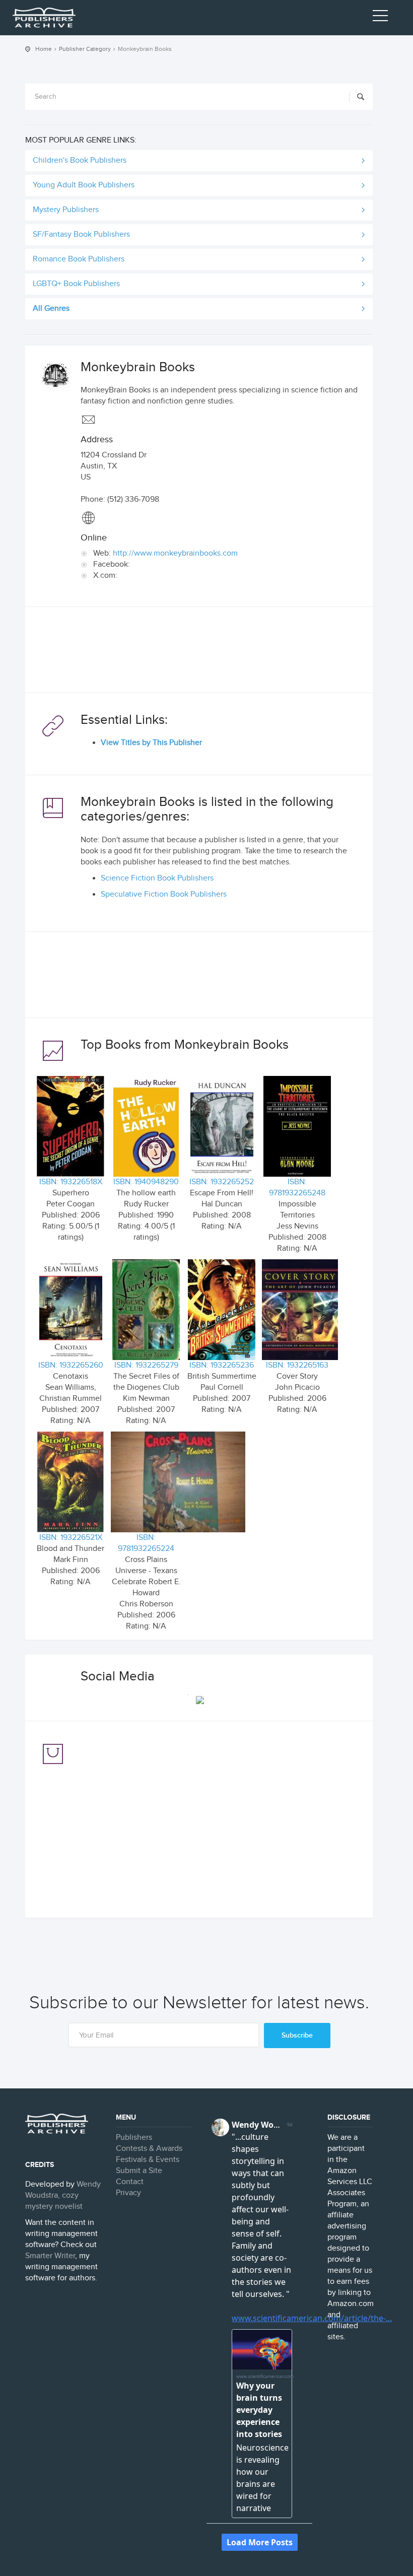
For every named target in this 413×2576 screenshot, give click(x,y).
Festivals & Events (148, 2160)
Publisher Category (85, 49)
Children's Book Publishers (80, 160)
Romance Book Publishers (79, 259)
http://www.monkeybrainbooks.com (175, 553)
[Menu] (380, 18)
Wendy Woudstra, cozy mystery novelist (63, 2195)
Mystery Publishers (66, 210)
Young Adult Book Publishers (84, 185)
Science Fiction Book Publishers (157, 878)
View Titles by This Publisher (151, 743)
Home (44, 49)
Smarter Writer (50, 2256)
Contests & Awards (149, 2149)
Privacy (128, 2193)
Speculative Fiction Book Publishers (164, 894)
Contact (130, 2182)
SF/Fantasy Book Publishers (81, 234)
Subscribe (297, 2035)
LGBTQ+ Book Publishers (76, 284)
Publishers (134, 2138)
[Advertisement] (199, 652)
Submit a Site (139, 2171)
